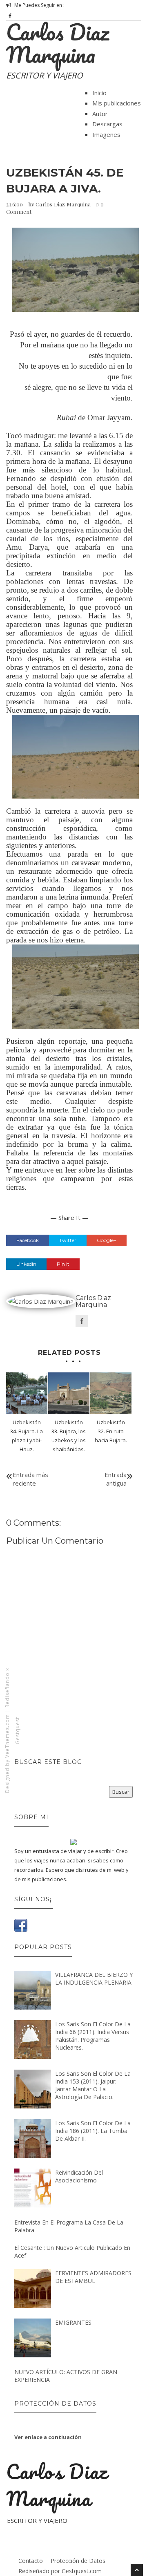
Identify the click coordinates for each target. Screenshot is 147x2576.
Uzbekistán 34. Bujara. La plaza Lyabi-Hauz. (27, 1436)
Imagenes (106, 134)
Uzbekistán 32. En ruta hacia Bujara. (111, 1431)
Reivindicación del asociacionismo (79, 2176)
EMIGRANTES (73, 2322)
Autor (100, 114)
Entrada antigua (116, 1479)
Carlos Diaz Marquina (58, 43)
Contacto (31, 2561)
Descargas (107, 124)
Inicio (99, 93)
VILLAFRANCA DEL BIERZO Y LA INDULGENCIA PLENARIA (94, 1978)
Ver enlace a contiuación (48, 2437)
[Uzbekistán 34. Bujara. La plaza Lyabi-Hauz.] (27, 1393)
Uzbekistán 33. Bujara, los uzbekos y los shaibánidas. (69, 1436)
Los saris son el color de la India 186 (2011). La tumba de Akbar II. (93, 2131)
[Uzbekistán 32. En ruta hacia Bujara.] (111, 1393)
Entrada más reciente (30, 1479)
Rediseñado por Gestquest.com (60, 2571)
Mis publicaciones (117, 103)
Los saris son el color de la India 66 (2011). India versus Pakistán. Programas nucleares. (93, 2036)
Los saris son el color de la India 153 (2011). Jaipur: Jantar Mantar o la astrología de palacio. (93, 2085)
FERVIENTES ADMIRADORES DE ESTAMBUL (93, 2277)
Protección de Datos (78, 2561)
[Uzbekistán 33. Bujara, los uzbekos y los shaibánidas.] (69, 1393)
